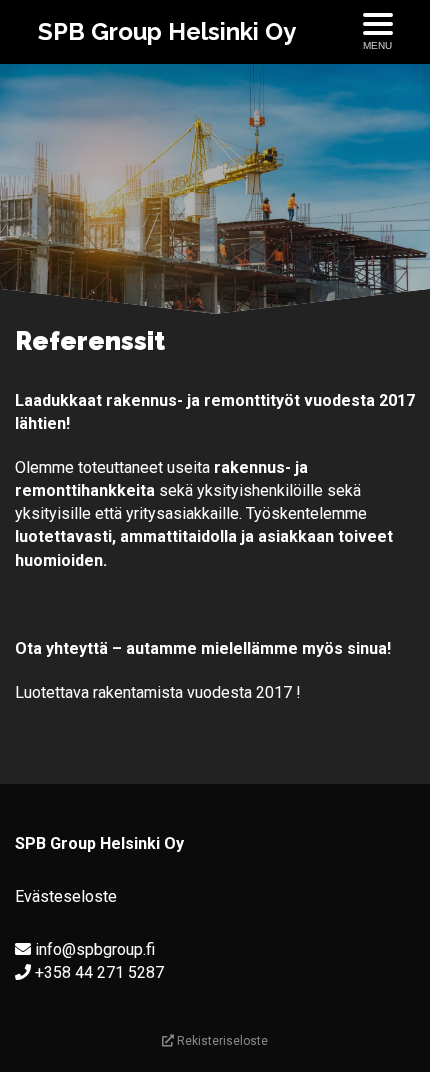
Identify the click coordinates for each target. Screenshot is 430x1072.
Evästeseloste (66, 896)
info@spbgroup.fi (95, 949)
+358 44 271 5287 (99, 972)
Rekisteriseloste (221, 1041)
